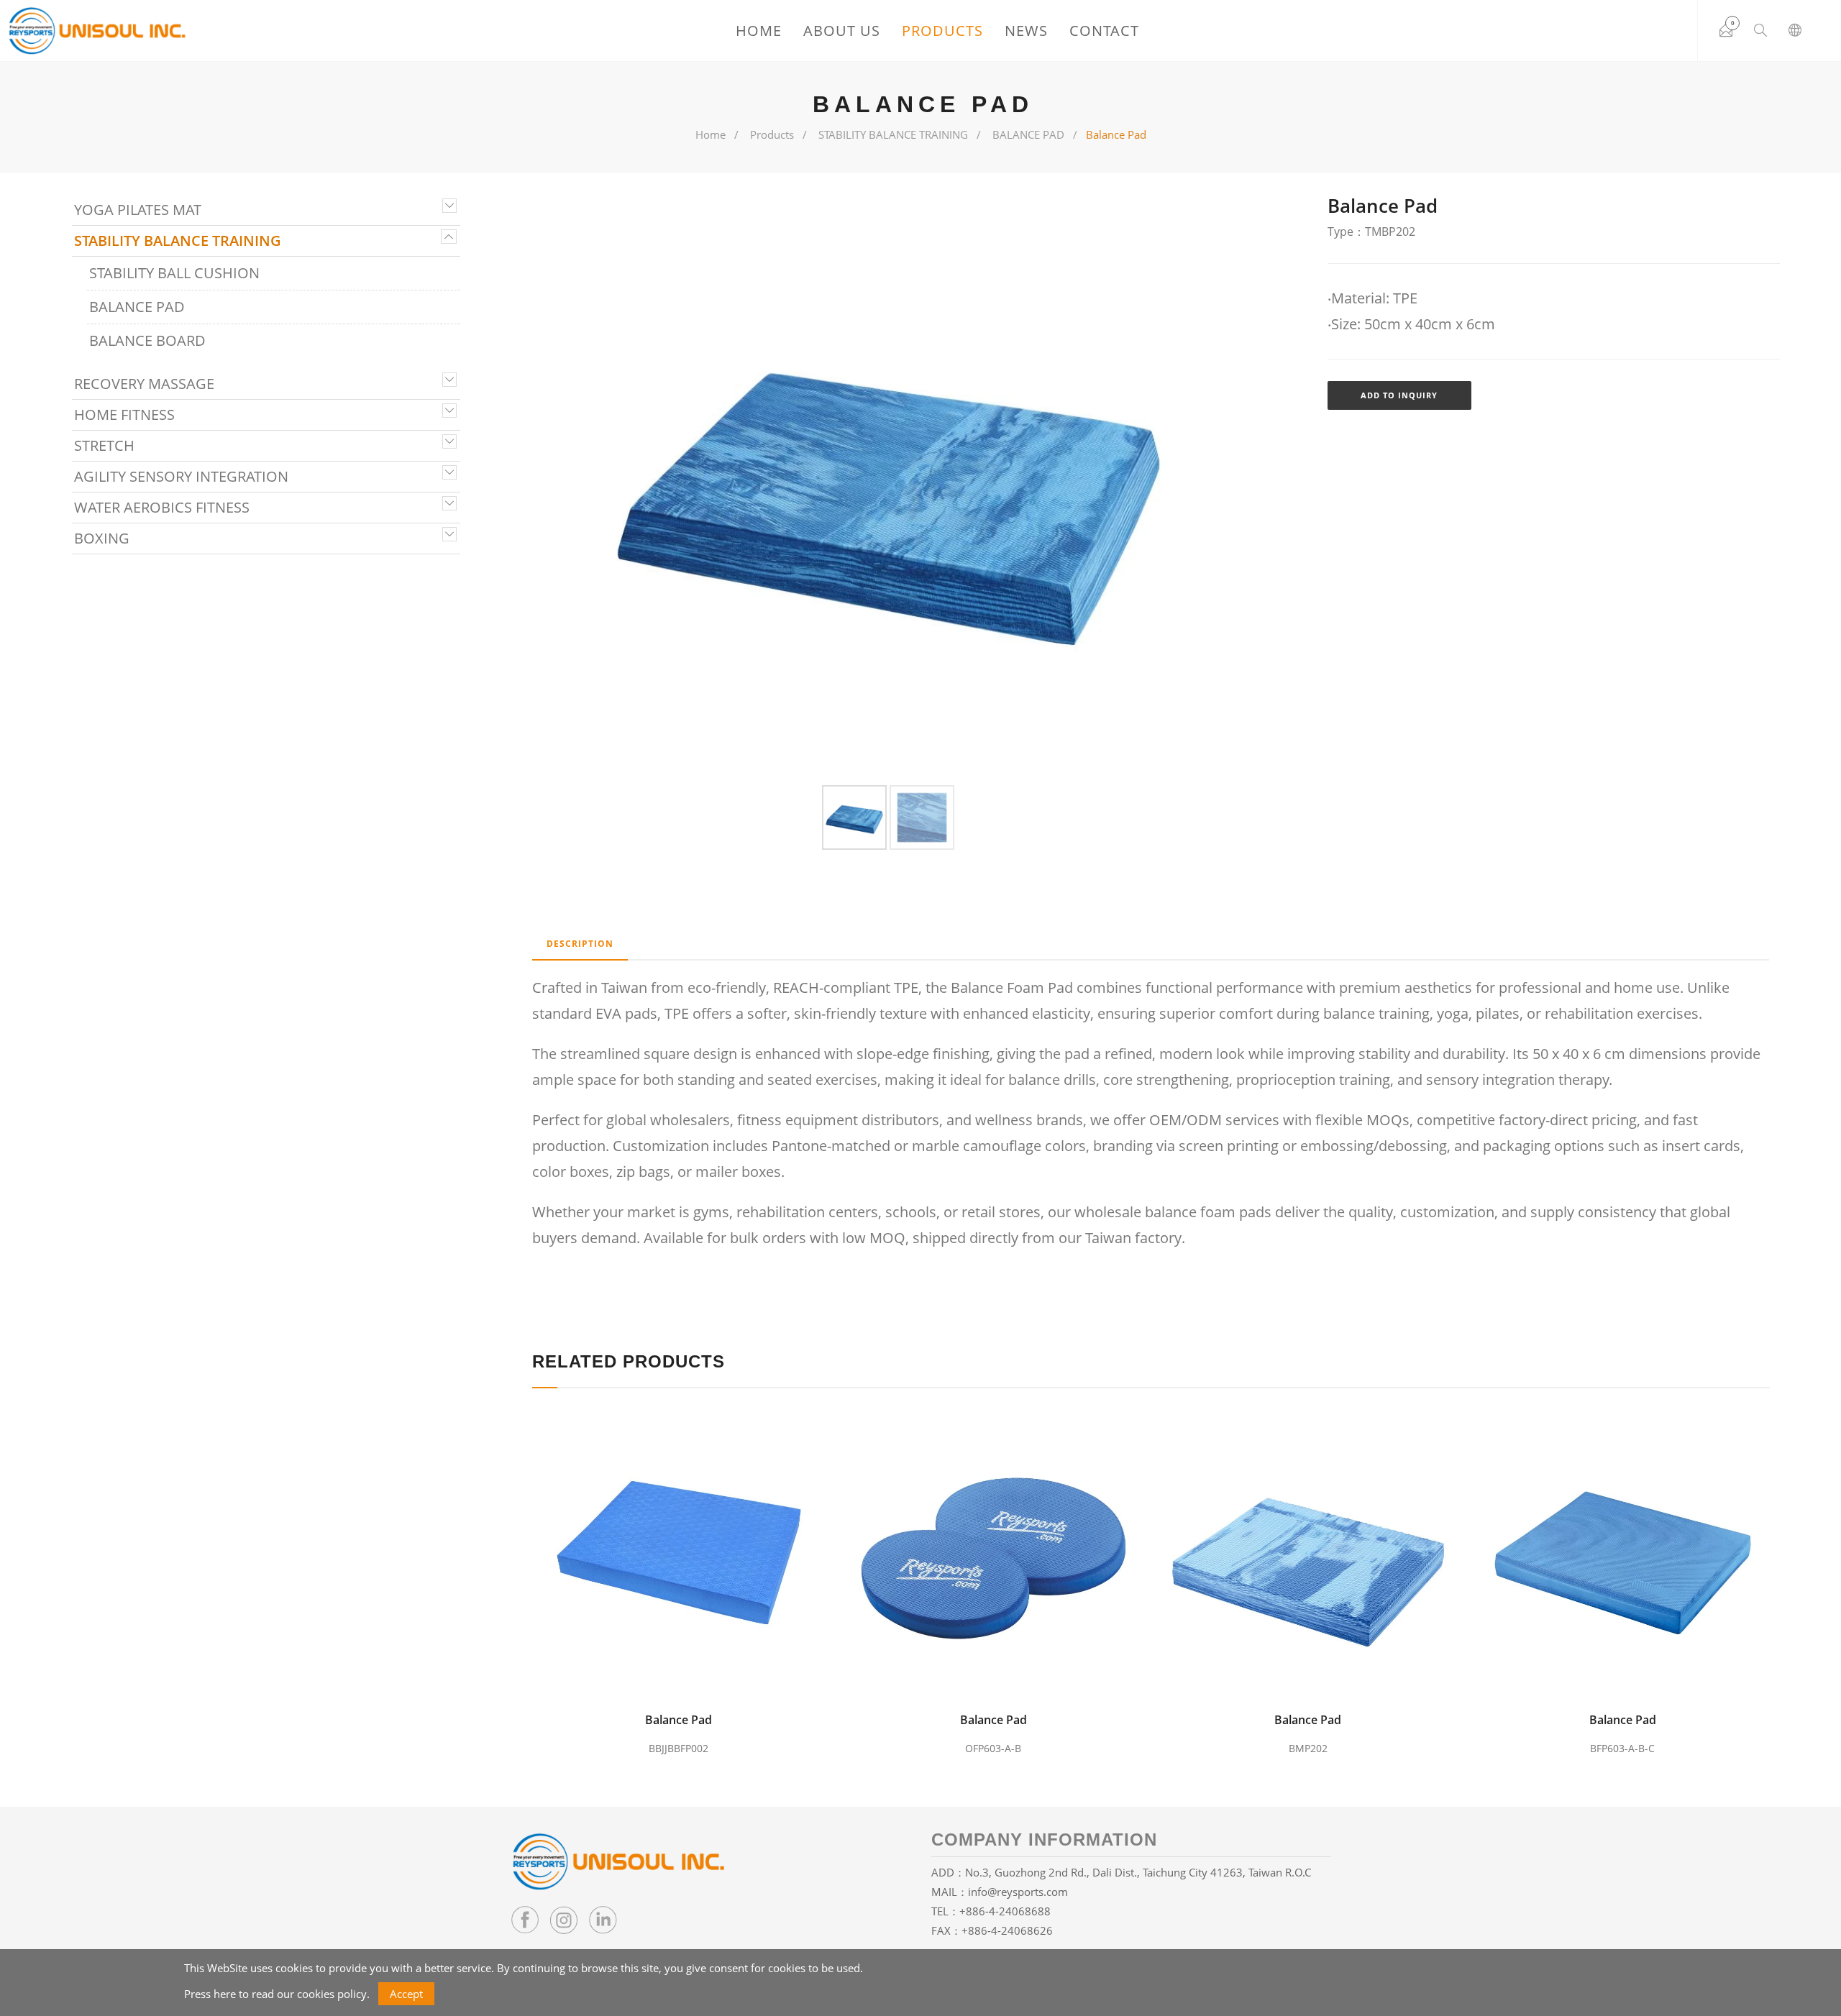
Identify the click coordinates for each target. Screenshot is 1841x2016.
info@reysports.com (1018, 1892)
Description (580, 944)
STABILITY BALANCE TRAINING (893, 134)
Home (759, 31)
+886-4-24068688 (1005, 1911)
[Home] (97, 31)
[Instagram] (564, 1920)
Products (942, 31)
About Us (842, 31)
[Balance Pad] (682, 1553)
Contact (1104, 31)
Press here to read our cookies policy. (277, 1994)
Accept (406, 1994)
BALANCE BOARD (147, 340)
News (1026, 31)
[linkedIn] (603, 1920)
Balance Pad (679, 1720)
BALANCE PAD (1028, 134)
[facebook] (525, 1920)
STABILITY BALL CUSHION (174, 273)
